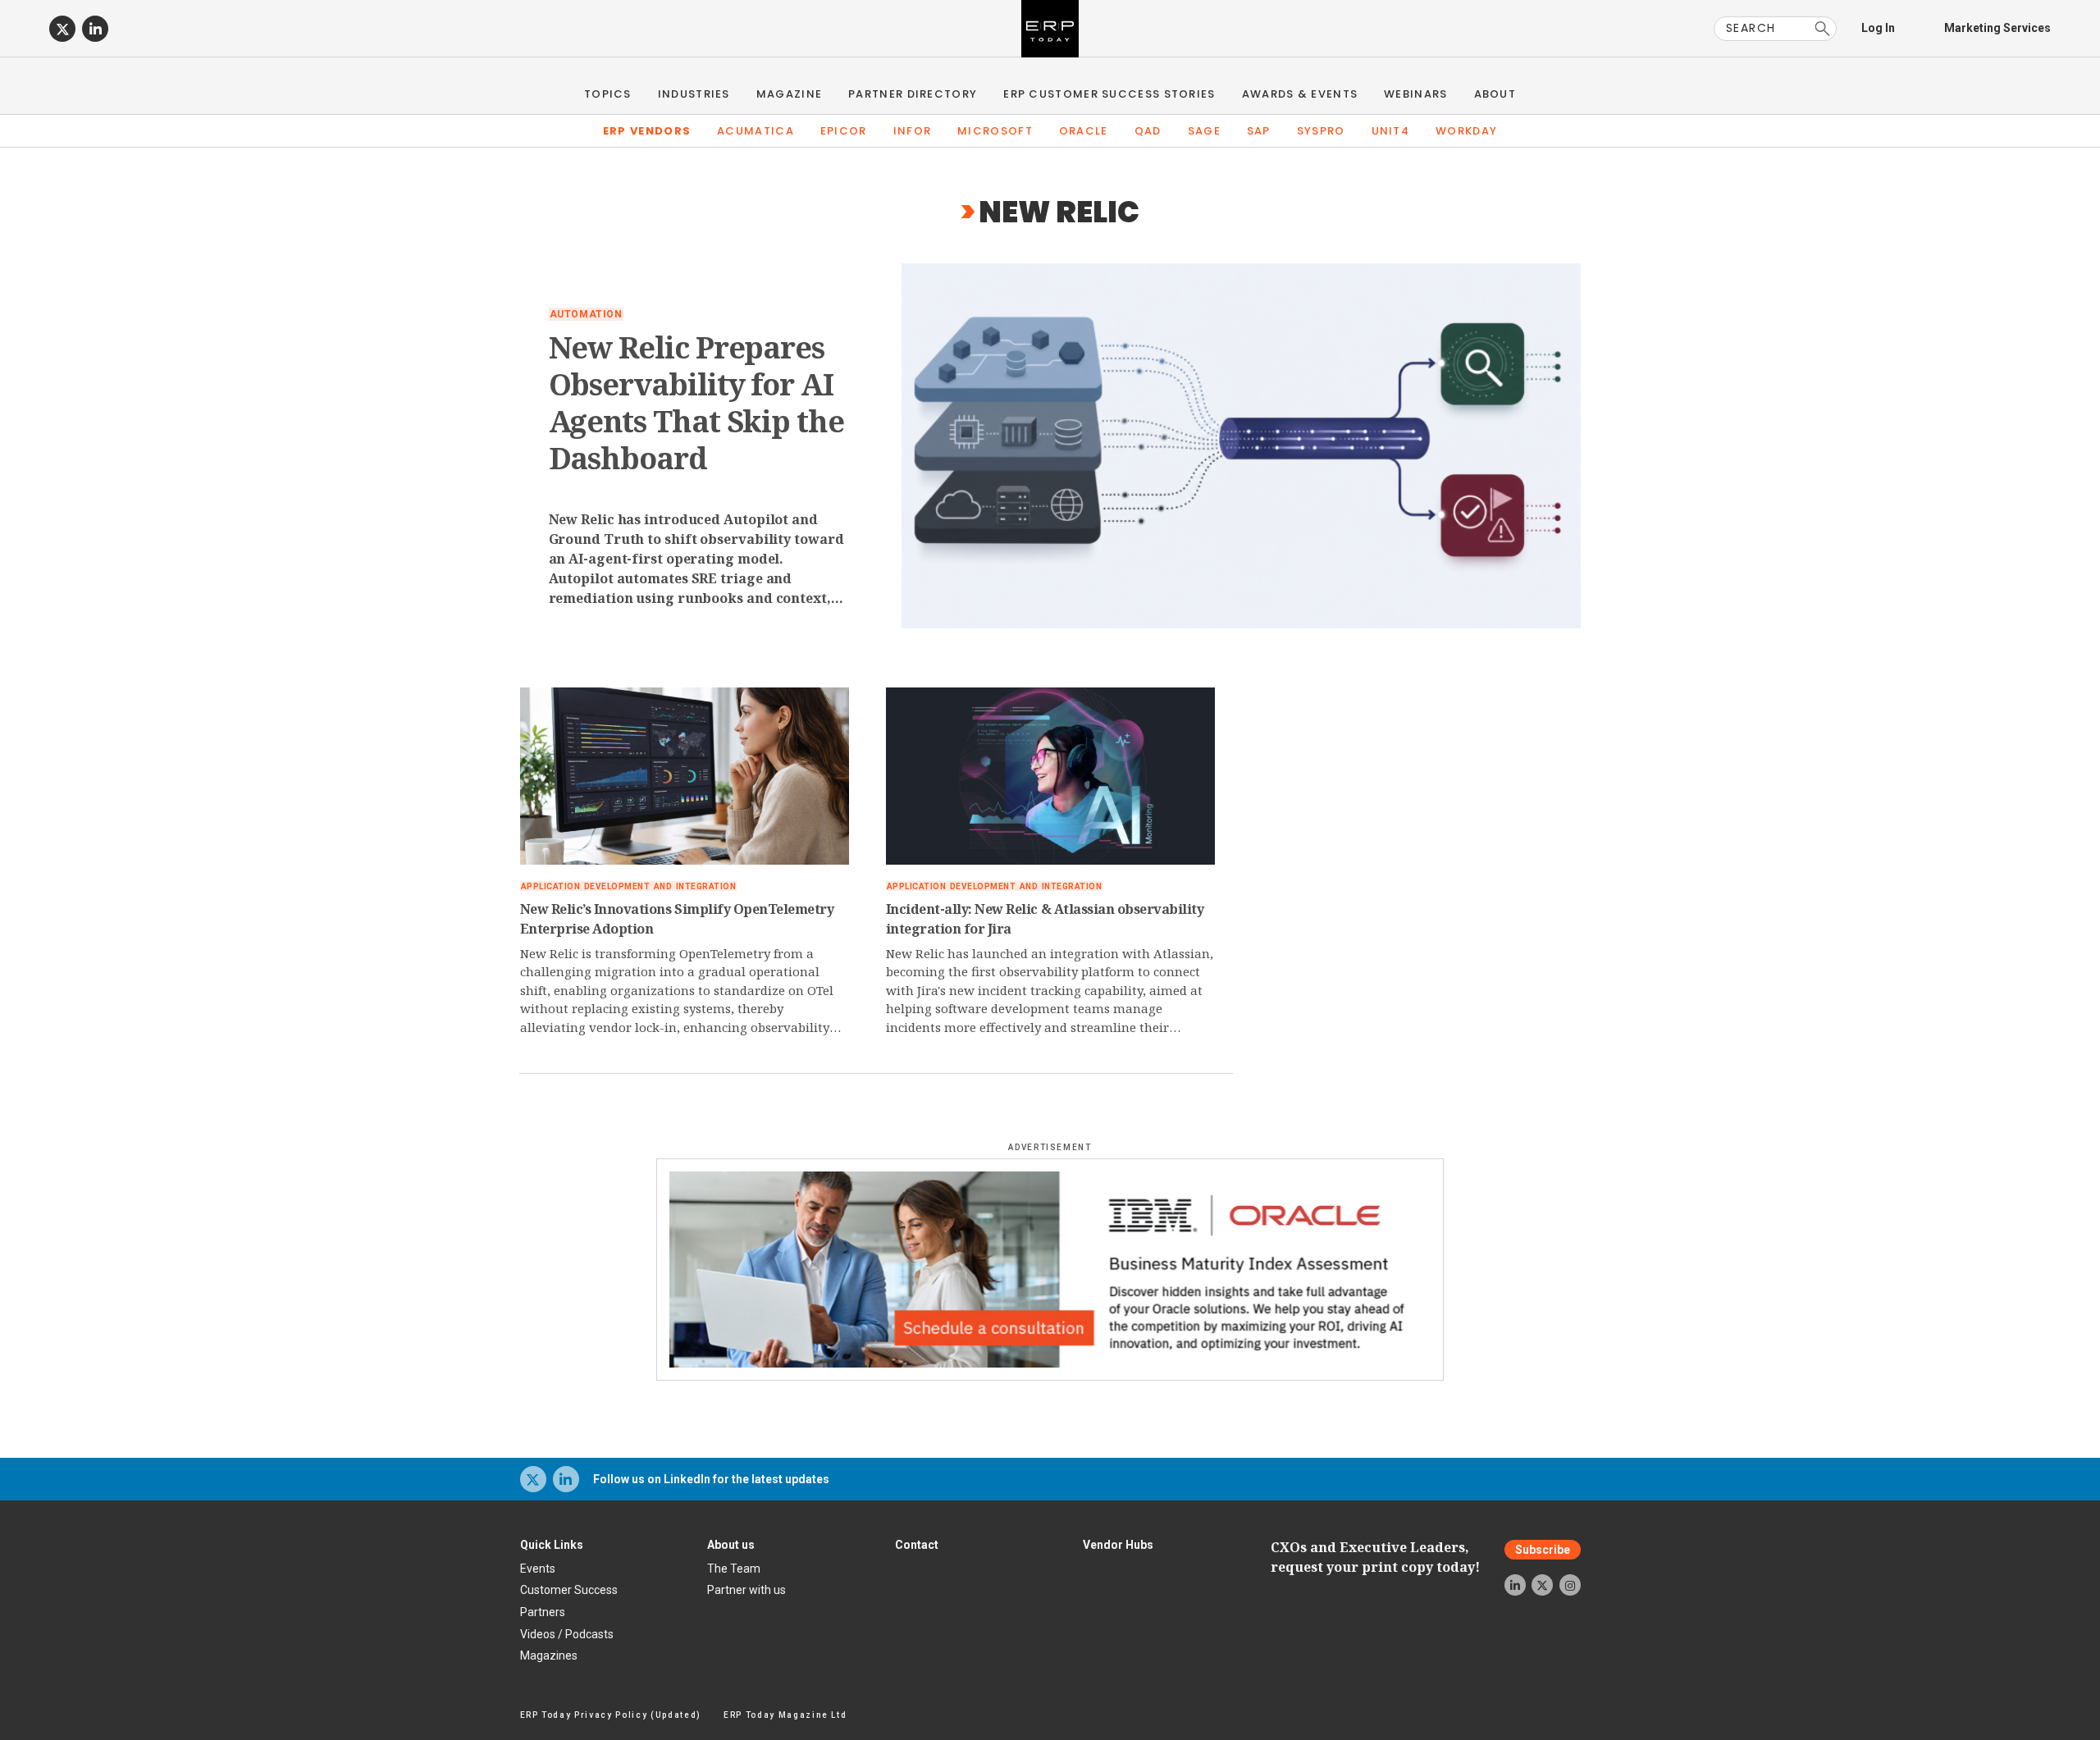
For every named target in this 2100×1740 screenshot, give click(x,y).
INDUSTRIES (694, 94)
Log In (1878, 28)
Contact (917, 1545)
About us (731, 1545)
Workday (1466, 131)
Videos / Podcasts (567, 1634)
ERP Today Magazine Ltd (785, 1715)
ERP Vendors (647, 131)
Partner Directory (913, 94)
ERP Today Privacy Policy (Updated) (611, 1715)
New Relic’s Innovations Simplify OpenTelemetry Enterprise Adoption (677, 919)
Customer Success (569, 1590)
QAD (1148, 131)
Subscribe (1543, 1550)
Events (538, 1569)
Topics (608, 94)
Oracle (1084, 131)
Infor (913, 131)
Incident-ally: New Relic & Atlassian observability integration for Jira (1045, 919)
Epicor (844, 131)
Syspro (1321, 131)
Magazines (549, 1656)
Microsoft (995, 131)
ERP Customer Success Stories (1109, 94)
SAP (1259, 131)
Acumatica (756, 131)
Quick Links (552, 1545)
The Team (734, 1569)
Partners (543, 1612)
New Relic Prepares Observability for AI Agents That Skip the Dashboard (696, 403)
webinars (1415, 94)
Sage (1204, 131)
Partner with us (746, 1590)
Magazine (789, 94)
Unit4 (1391, 131)
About (1495, 94)
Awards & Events (1300, 94)
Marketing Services (1997, 28)
